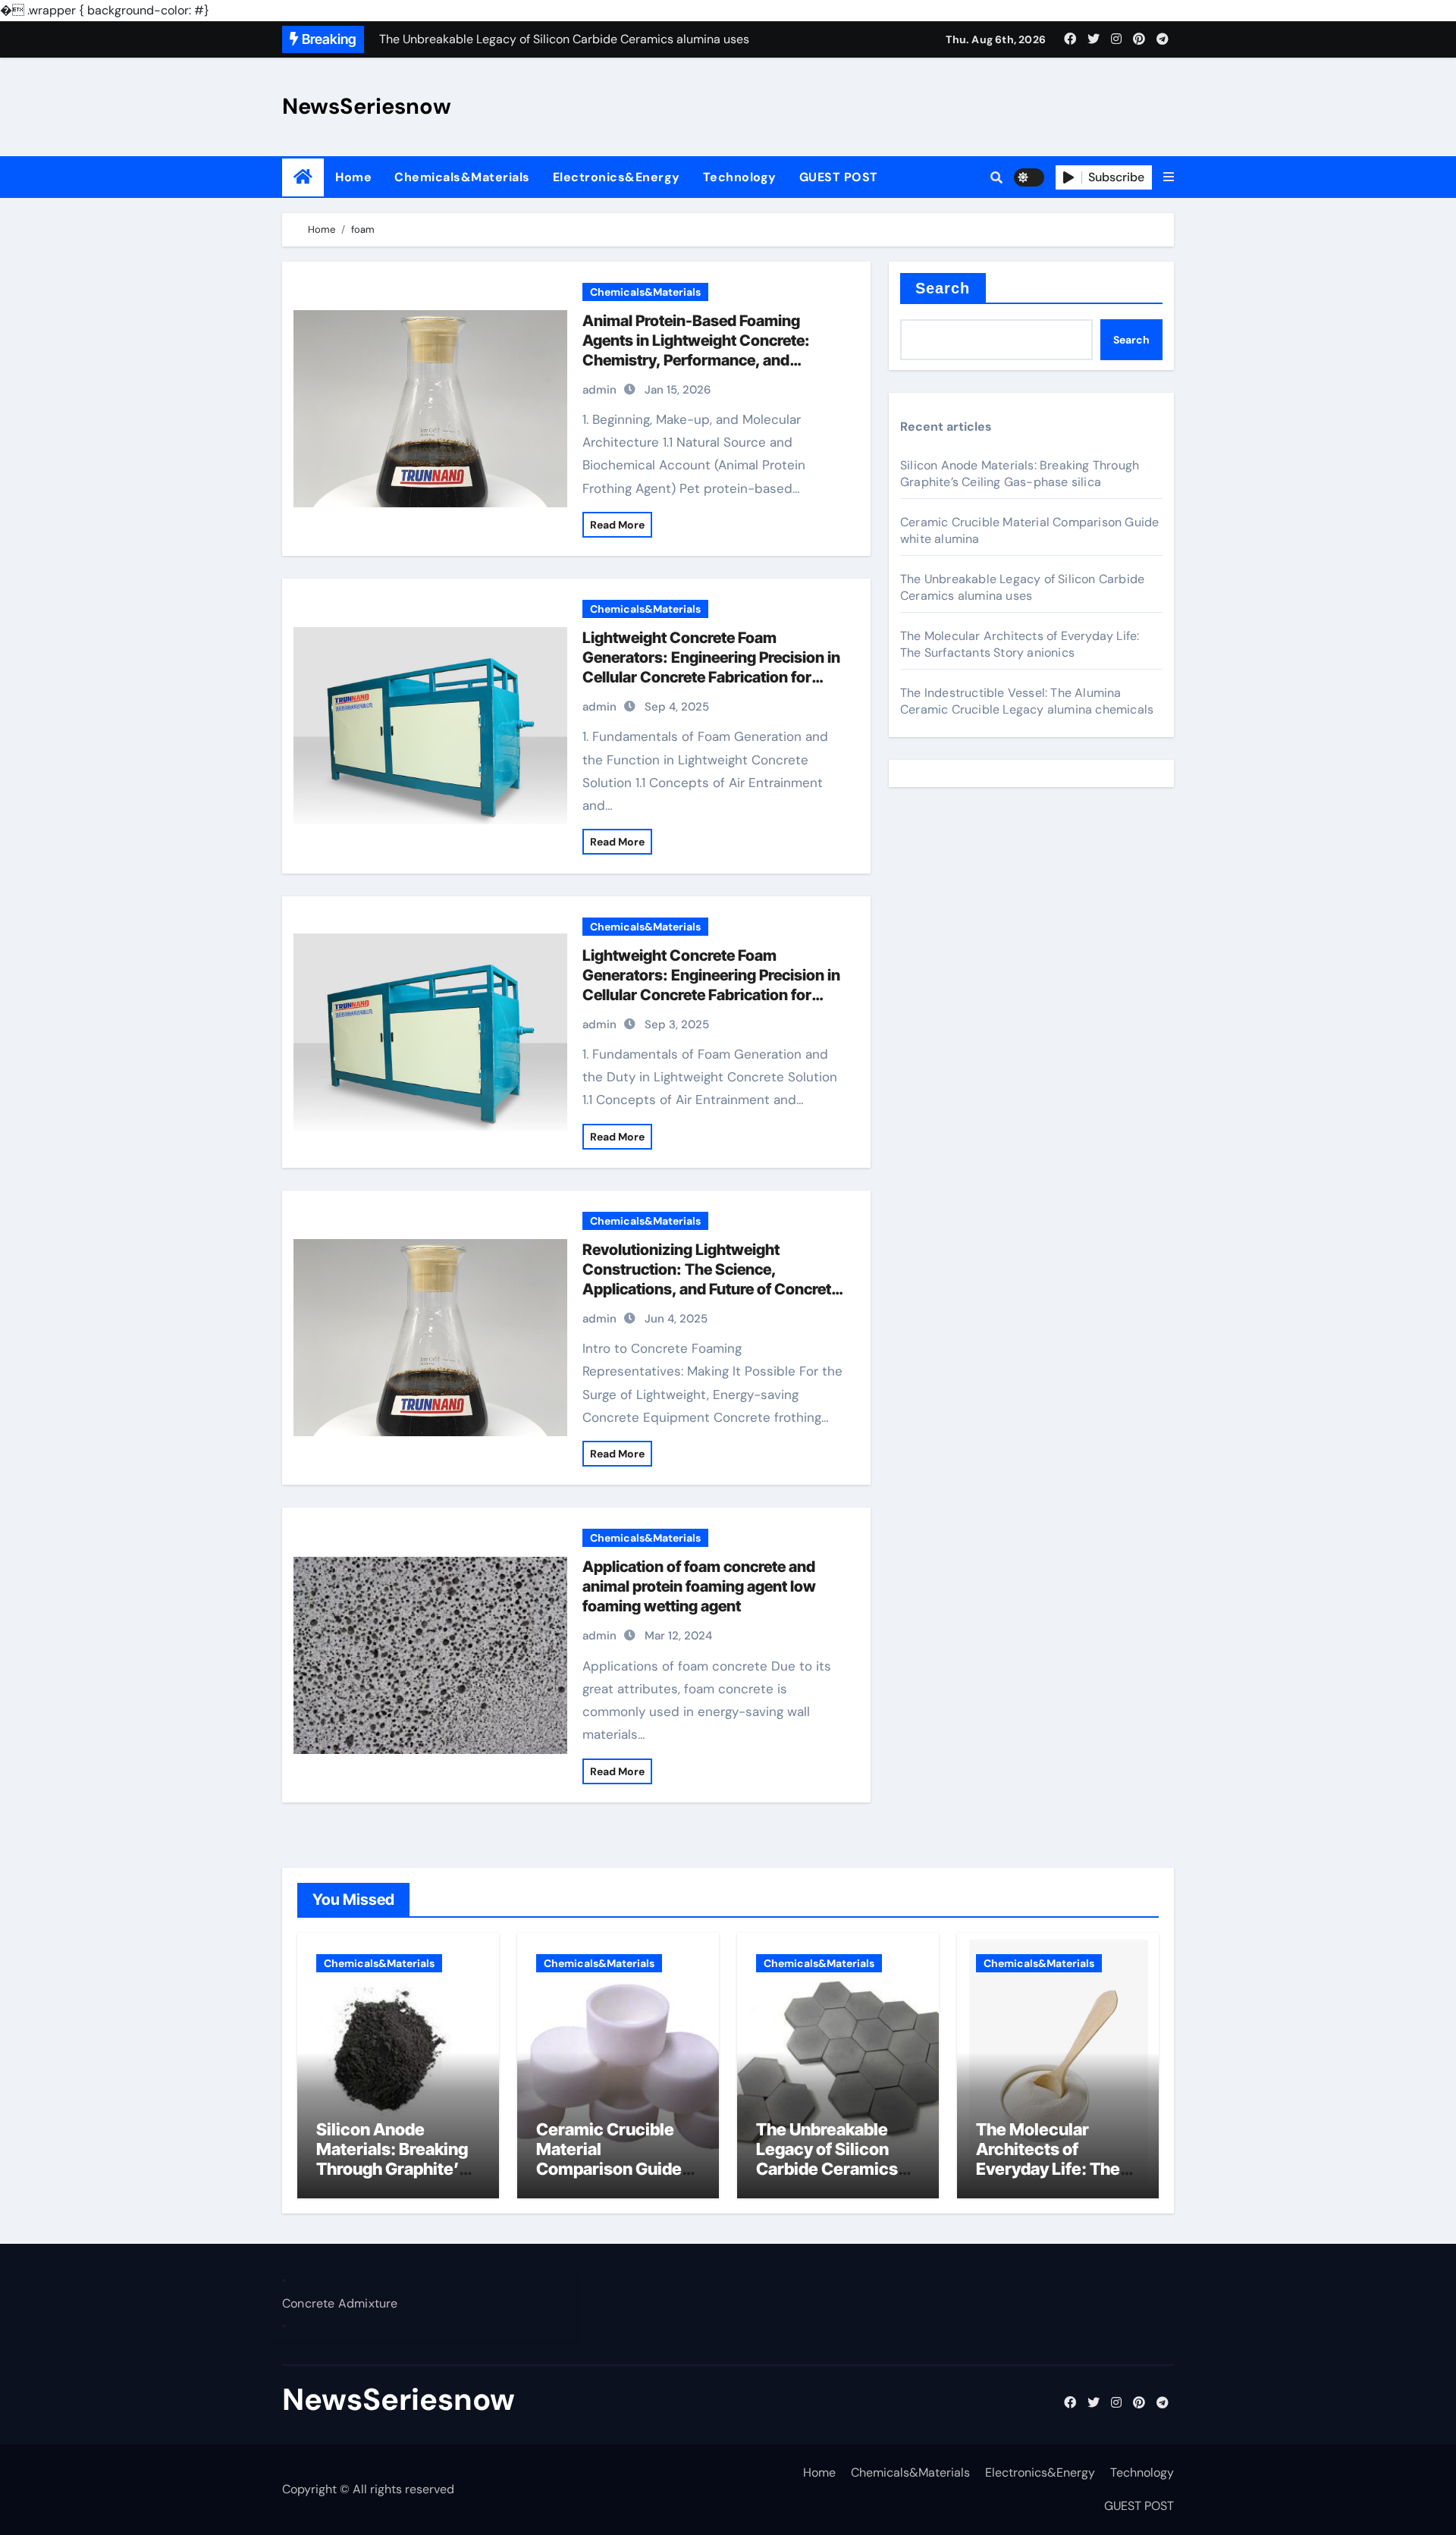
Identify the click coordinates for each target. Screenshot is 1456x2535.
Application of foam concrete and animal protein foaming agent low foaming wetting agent (699, 1586)
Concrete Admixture (340, 2303)
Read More (617, 525)
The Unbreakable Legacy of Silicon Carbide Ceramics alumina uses (1022, 587)
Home (353, 177)
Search (943, 288)
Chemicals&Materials (462, 177)
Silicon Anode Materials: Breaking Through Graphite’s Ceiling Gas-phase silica (1020, 474)
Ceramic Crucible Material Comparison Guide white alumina (609, 2159)
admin (599, 390)
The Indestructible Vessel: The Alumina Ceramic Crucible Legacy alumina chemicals (1027, 701)
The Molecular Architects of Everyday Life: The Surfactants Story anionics (1020, 644)
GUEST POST (839, 177)
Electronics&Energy (617, 177)
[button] (1169, 177)
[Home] (303, 177)
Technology (740, 177)
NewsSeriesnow (367, 106)
